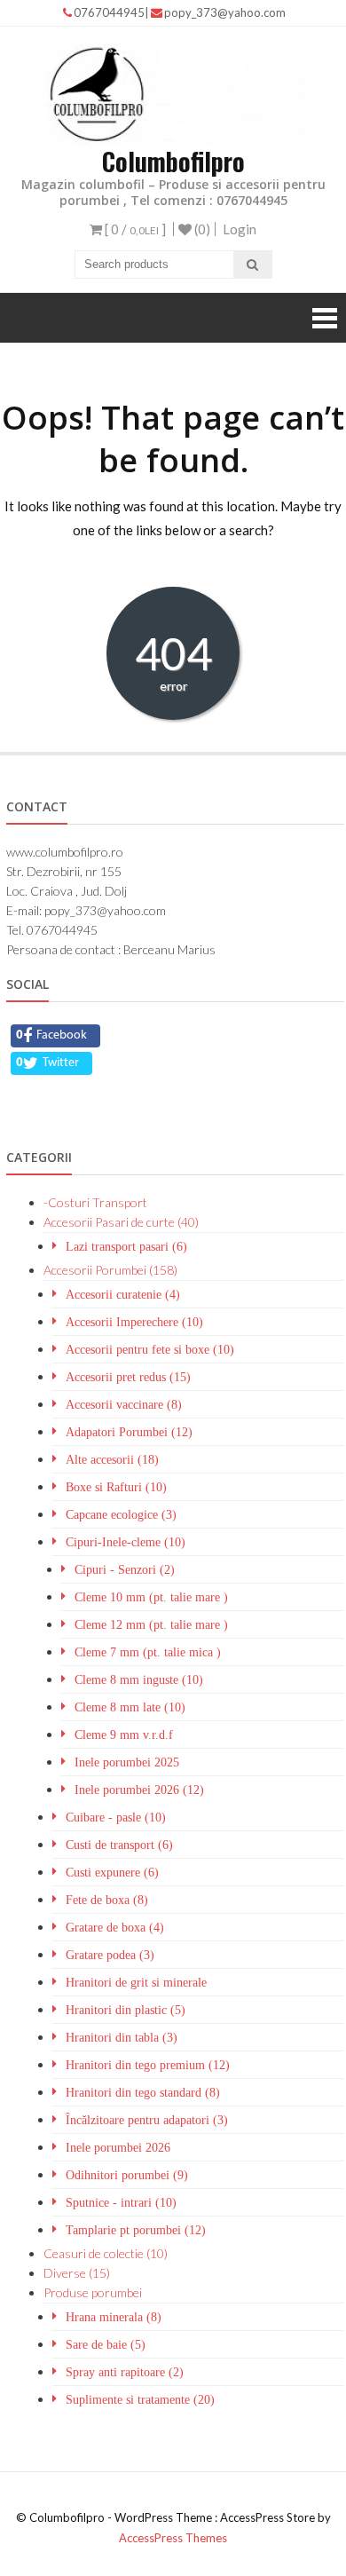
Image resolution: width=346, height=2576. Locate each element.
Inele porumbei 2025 (127, 1762)
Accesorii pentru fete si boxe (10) (150, 1349)
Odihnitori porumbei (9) (127, 2175)
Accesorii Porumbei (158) (110, 1270)
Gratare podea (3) (110, 1955)
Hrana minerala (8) (114, 2317)
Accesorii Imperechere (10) (134, 1322)
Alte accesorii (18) (112, 1459)
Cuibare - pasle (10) (116, 1817)
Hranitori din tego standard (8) (143, 2092)
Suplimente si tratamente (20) (140, 2399)
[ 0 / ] (134, 229)
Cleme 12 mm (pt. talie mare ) (151, 1624)
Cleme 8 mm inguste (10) (139, 1679)
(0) (201, 229)
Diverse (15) (77, 2273)
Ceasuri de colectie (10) (106, 2253)
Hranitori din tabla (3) (122, 2037)
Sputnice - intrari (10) (121, 2202)
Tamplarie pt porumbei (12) (136, 2230)
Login (240, 229)
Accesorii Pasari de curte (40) (121, 1222)
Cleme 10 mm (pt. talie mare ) (151, 1597)
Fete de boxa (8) (107, 1900)
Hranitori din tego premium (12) (148, 2065)
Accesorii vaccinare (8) (124, 1404)
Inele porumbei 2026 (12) (139, 1790)
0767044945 (109, 12)
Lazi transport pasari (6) (126, 1246)
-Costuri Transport (95, 1202)
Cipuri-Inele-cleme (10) (126, 1542)
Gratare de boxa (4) (115, 1927)
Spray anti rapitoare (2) (125, 2372)
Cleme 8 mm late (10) (130, 1707)
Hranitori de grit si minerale (136, 1982)
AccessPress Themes (173, 2538)
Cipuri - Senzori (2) (125, 1569)
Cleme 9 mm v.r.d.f (124, 1734)
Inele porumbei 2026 (118, 2147)
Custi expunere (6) (112, 1872)
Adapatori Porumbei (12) (129, 1432)
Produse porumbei (93, 2292)
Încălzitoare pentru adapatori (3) (147, 2120)
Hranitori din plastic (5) (126, 2010)
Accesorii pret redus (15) (128, 1377)
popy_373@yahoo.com (225, 12)
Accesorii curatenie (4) (123, 1294)
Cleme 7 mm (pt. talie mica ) (148, 1652)
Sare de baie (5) (106, 2344)
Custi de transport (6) (119, 1845)
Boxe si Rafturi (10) (116, 1487)
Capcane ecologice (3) (121, 1514)
